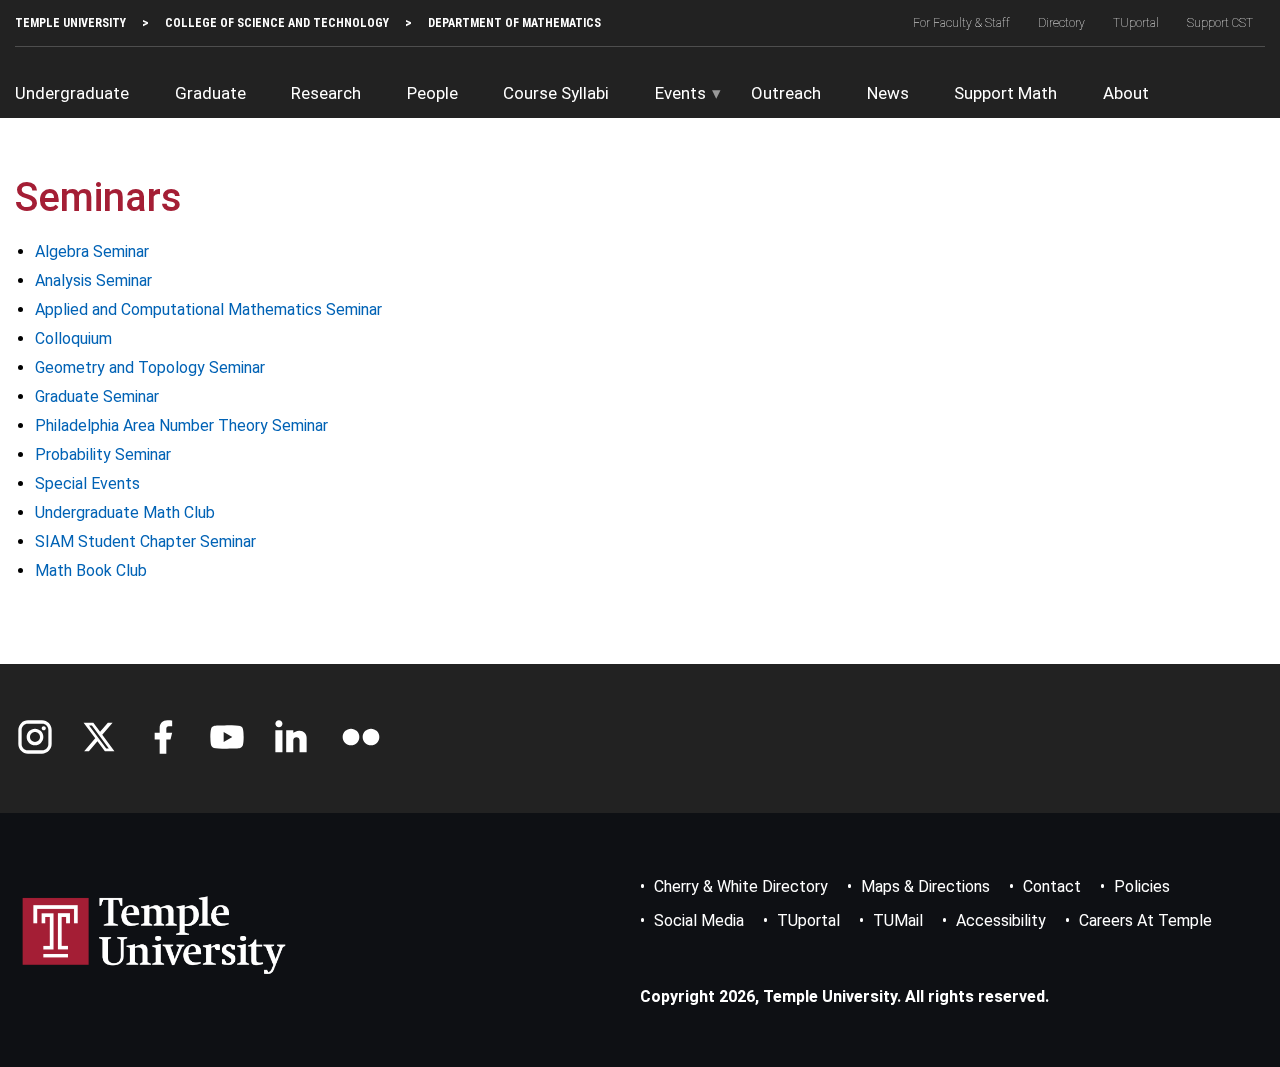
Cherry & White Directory (741, 886)
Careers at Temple (1145, 920)
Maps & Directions (925, 886)
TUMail (898, 920)
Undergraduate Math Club (125, 512)
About (1126, 93)
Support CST (1220, 23)
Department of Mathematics (514, 23)
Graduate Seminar (97, 396)
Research (326, 93)
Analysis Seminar (93, 280)
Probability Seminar (103, 454)
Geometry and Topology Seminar (150, 367)
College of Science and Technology (277, 23)
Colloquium (73, 338)
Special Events (87, 483)
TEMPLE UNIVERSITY (70, 23)
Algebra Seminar (92, 251)
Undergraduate (72, 93)
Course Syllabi (556, 93)
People (432, 93)
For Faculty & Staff (961, 23)
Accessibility (1001, 920)
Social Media (699, 920)
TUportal (1136, 23)
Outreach (786, 93)
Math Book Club (91, 570)
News (888, 93)
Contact (1052, 886)
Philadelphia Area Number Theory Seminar (181, 425)
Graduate (210, 93)
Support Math (1005, 93)
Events (680, 93)
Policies (1142, 886)
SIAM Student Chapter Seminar (145, 541)
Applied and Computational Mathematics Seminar (208, 309)
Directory (1061, 23)
